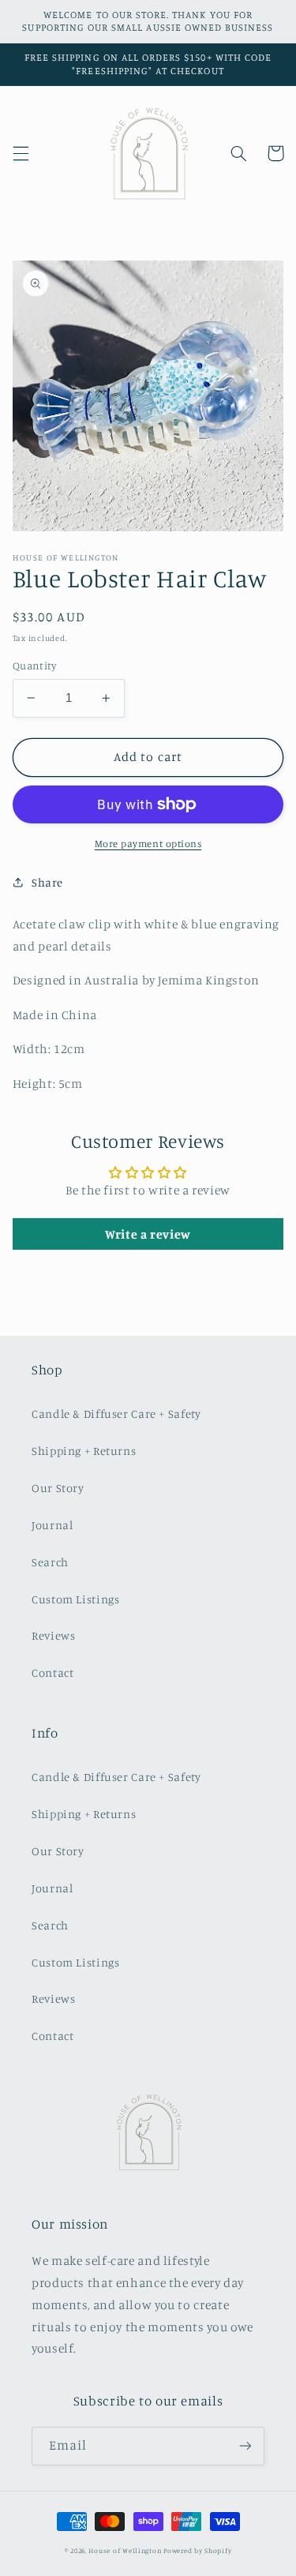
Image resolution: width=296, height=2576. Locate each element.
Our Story (58, 1488)
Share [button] (47, 882)
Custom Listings (75, 1599)
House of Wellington (125, 2550)
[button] (21, 153)
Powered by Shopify (197, 2550)
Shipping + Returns (84, 1451)
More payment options (148, 844)
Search (50, 1562)
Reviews (53, 1635)
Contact (52, 1672)
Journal (52, 1525)
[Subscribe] (245, 2446)
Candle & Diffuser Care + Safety (116, 1414)
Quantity (34, 666)
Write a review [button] (148, 1234)
